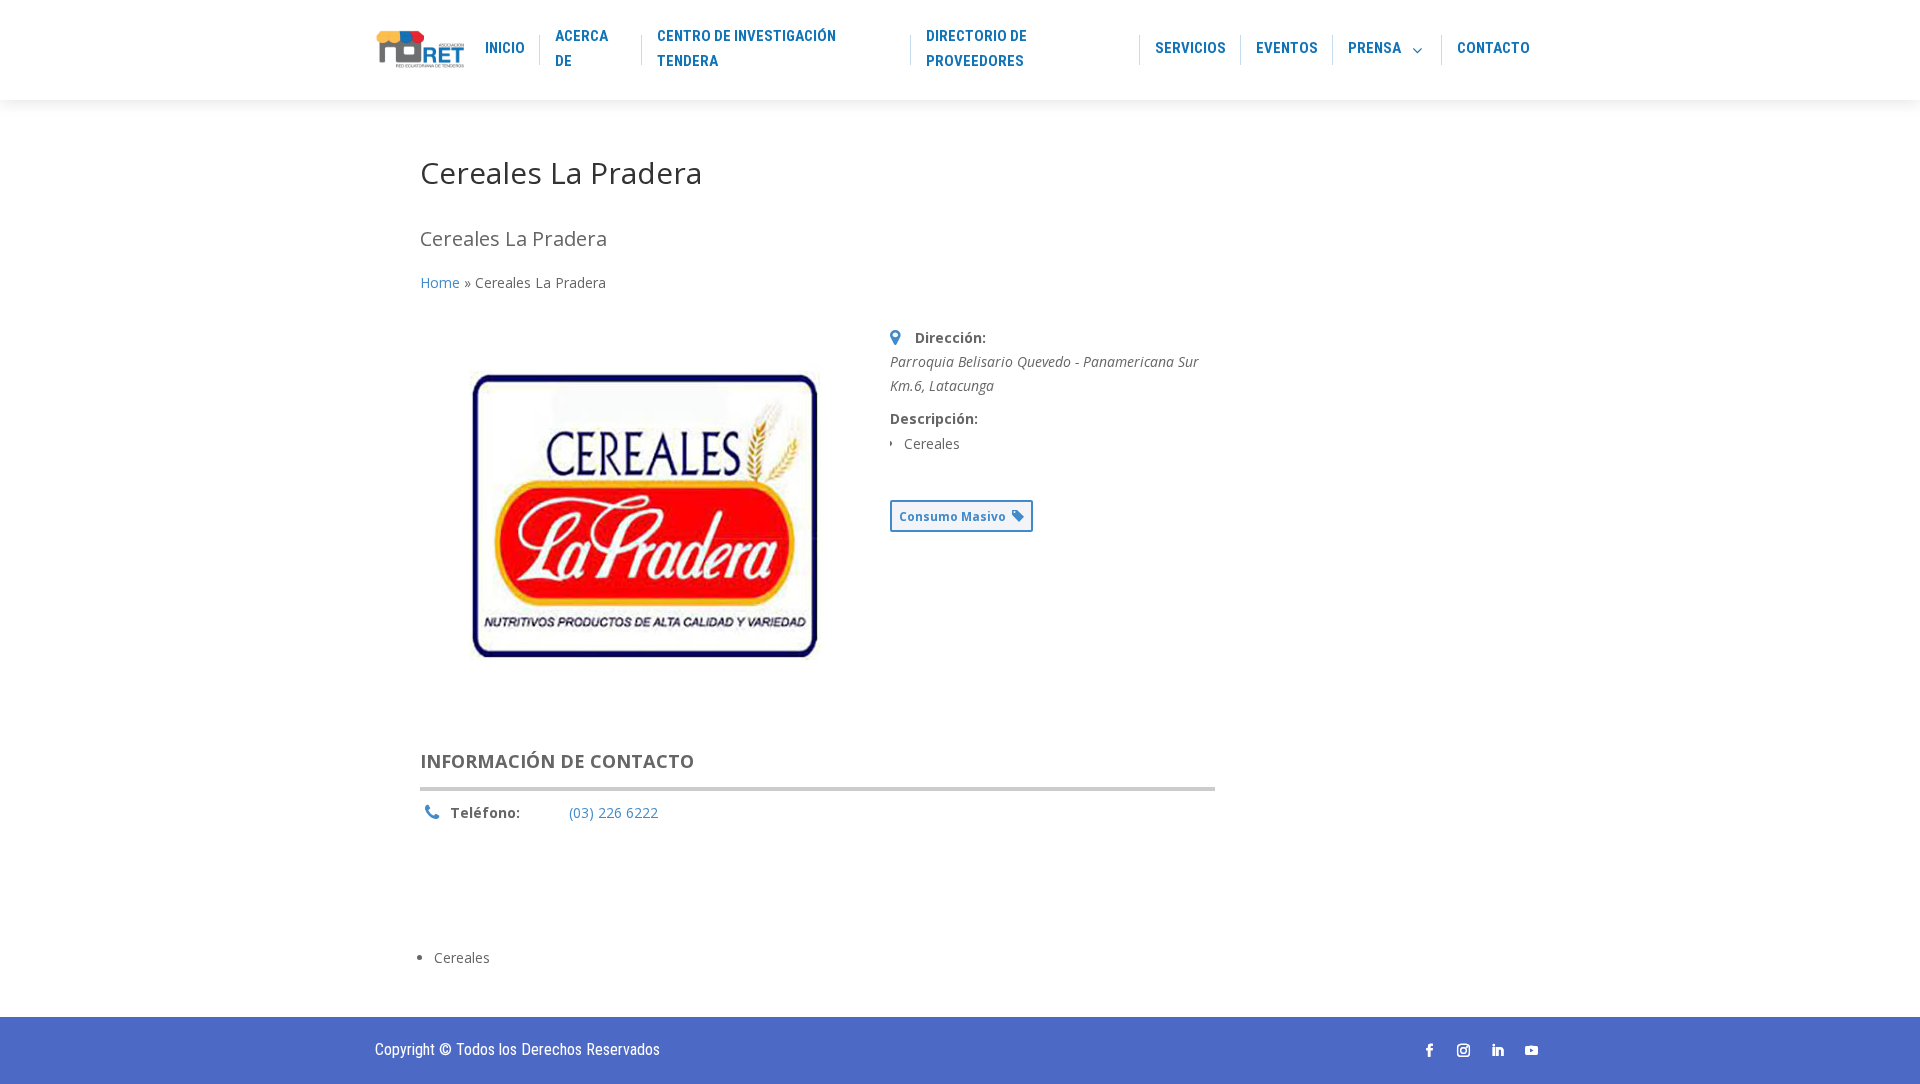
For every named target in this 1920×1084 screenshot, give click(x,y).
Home (440, 282)
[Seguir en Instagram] (1464, 1051)
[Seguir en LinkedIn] (1498, 1051)
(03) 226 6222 (613, 812)
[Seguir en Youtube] (1532, 1051)
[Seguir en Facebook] (1430, 1051)
